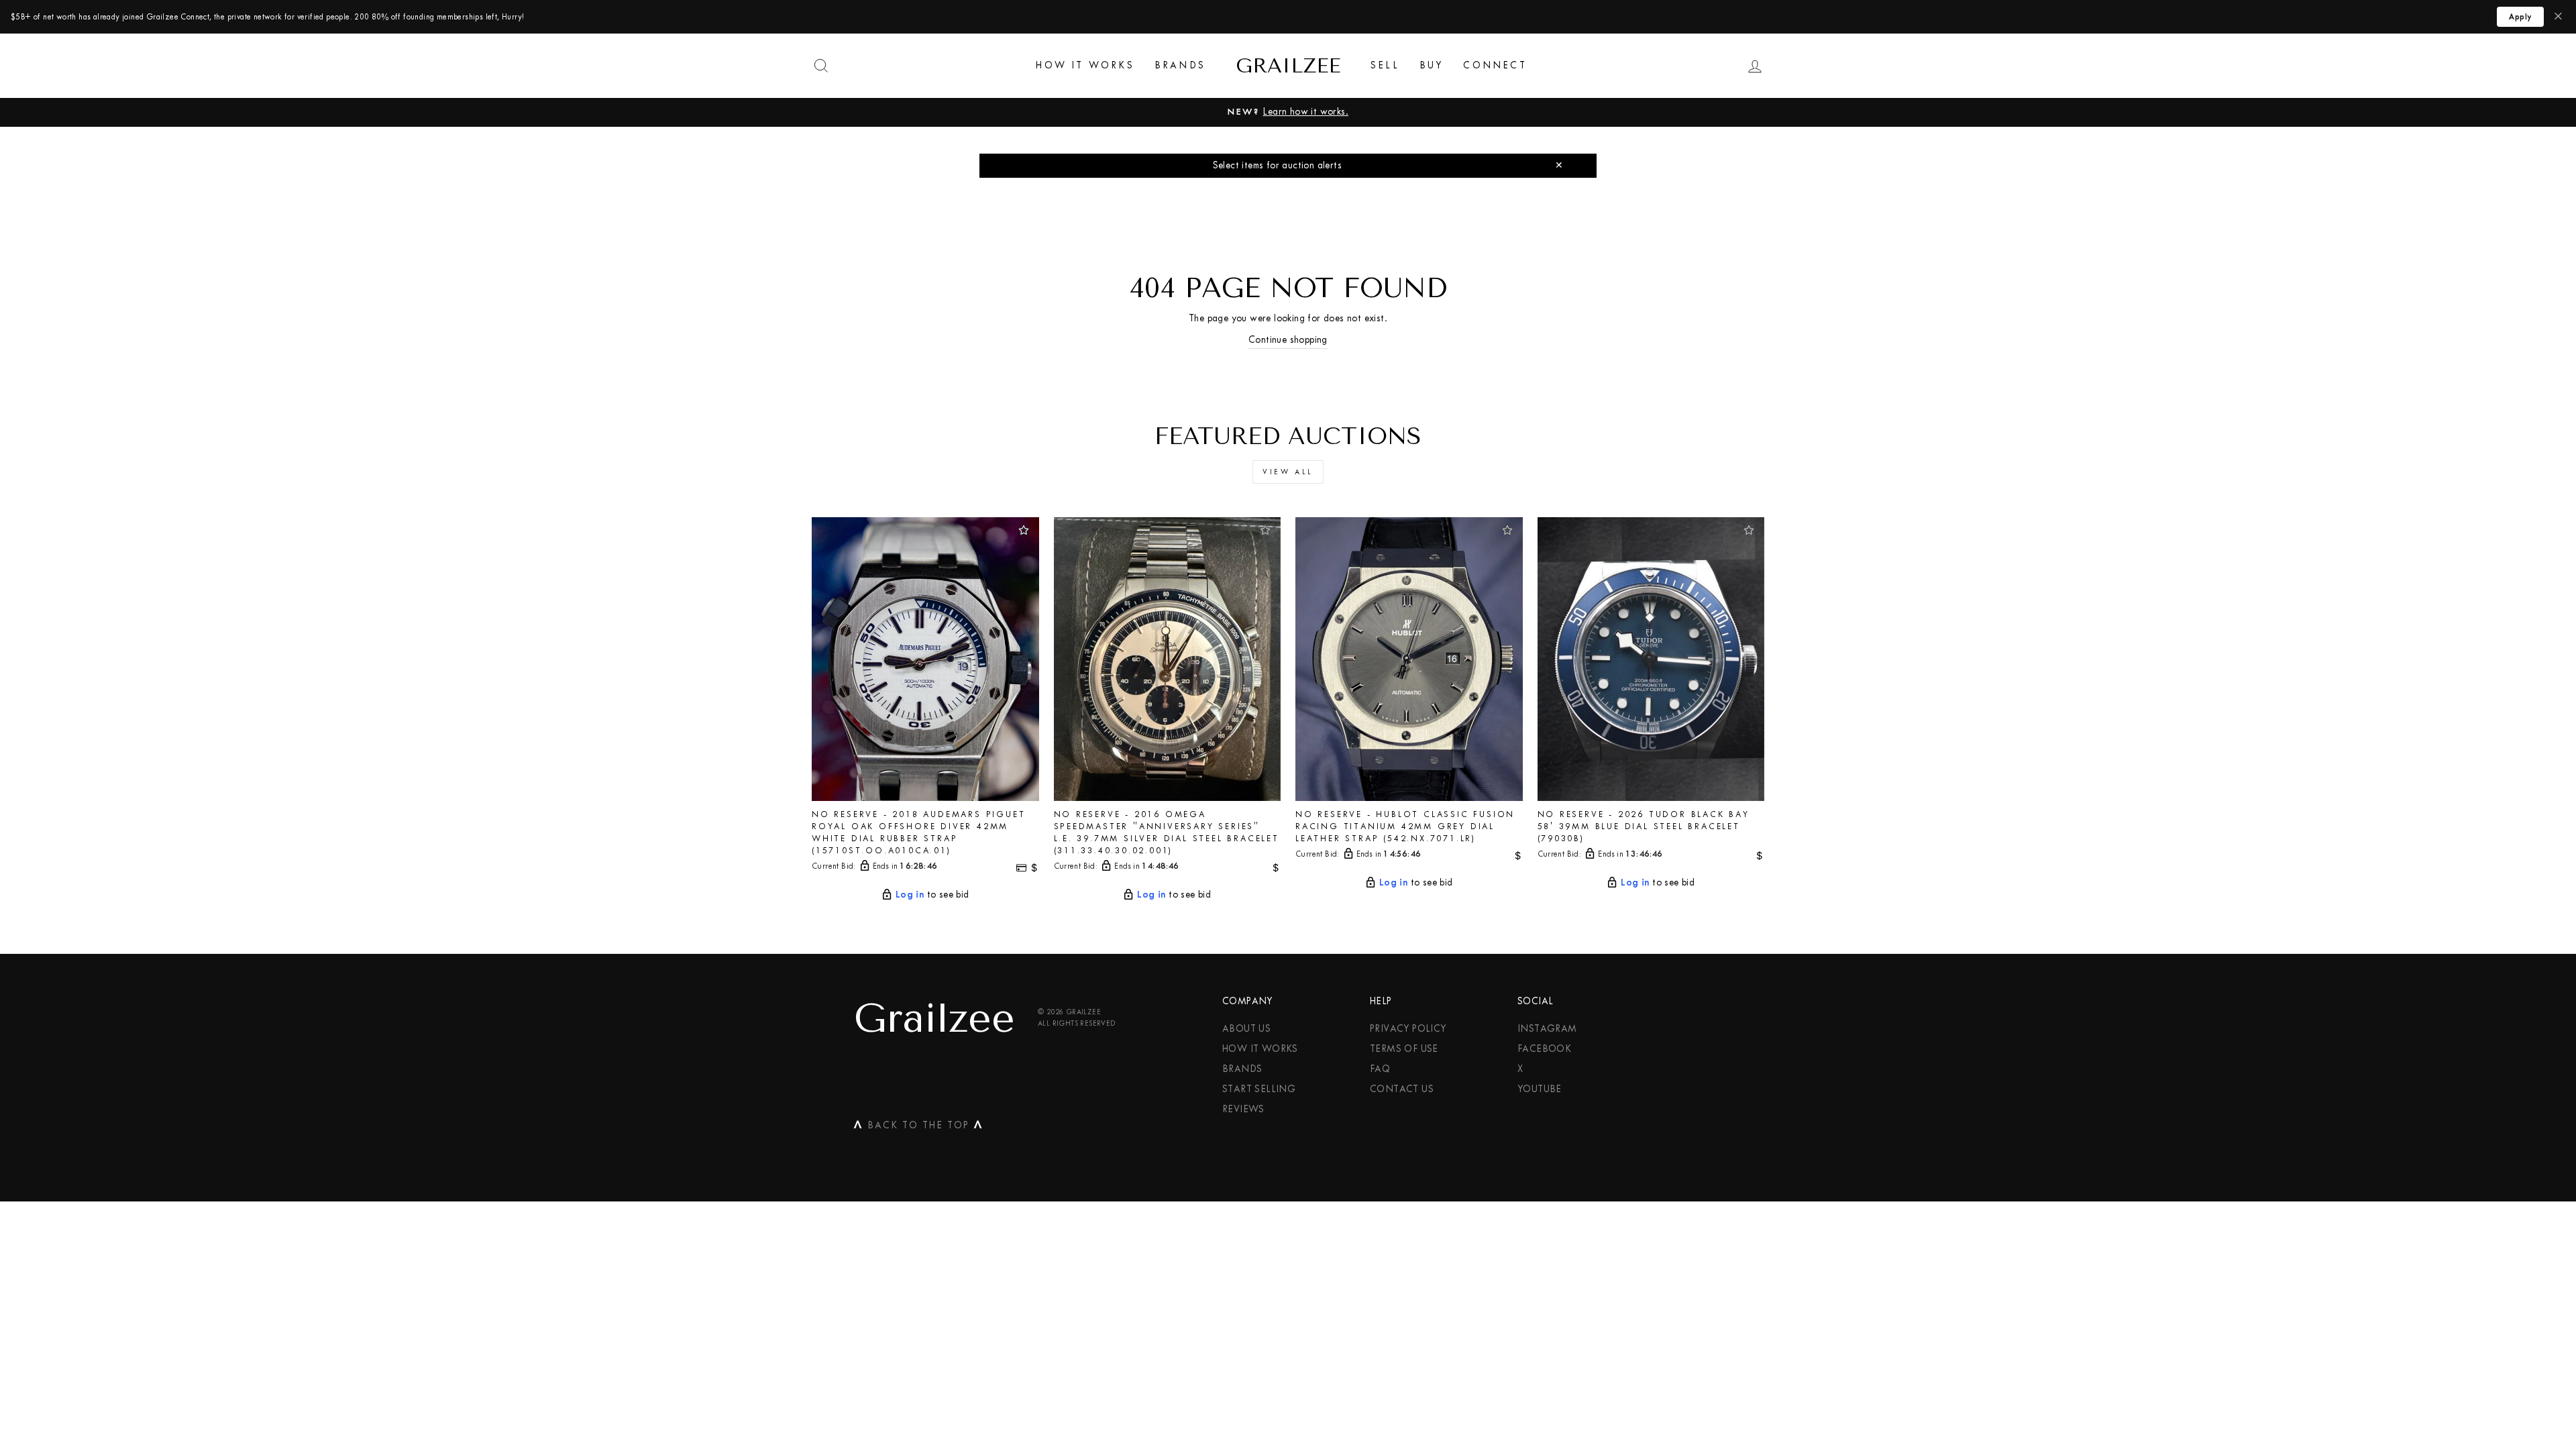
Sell (1385, 65)
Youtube (1540, 1089)
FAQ (1380, 1069)
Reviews (1243, 1109)
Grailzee (1288, 66)
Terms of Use (1404, 1049)
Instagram (1547, 1029)
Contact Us (1402, 1089)
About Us (1246, 1029)
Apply (2520, 17)
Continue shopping (1288, 340)
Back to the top (918, 1128)
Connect (1495, 65)
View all (1288, 472)
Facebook (1544, 1049)
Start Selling (1259, 1089)
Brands (1180, 65)
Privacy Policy (1408, 1029)
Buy (1432, 65)
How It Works (1085, 65)
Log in (910, 894)
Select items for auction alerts (1277, 165)
